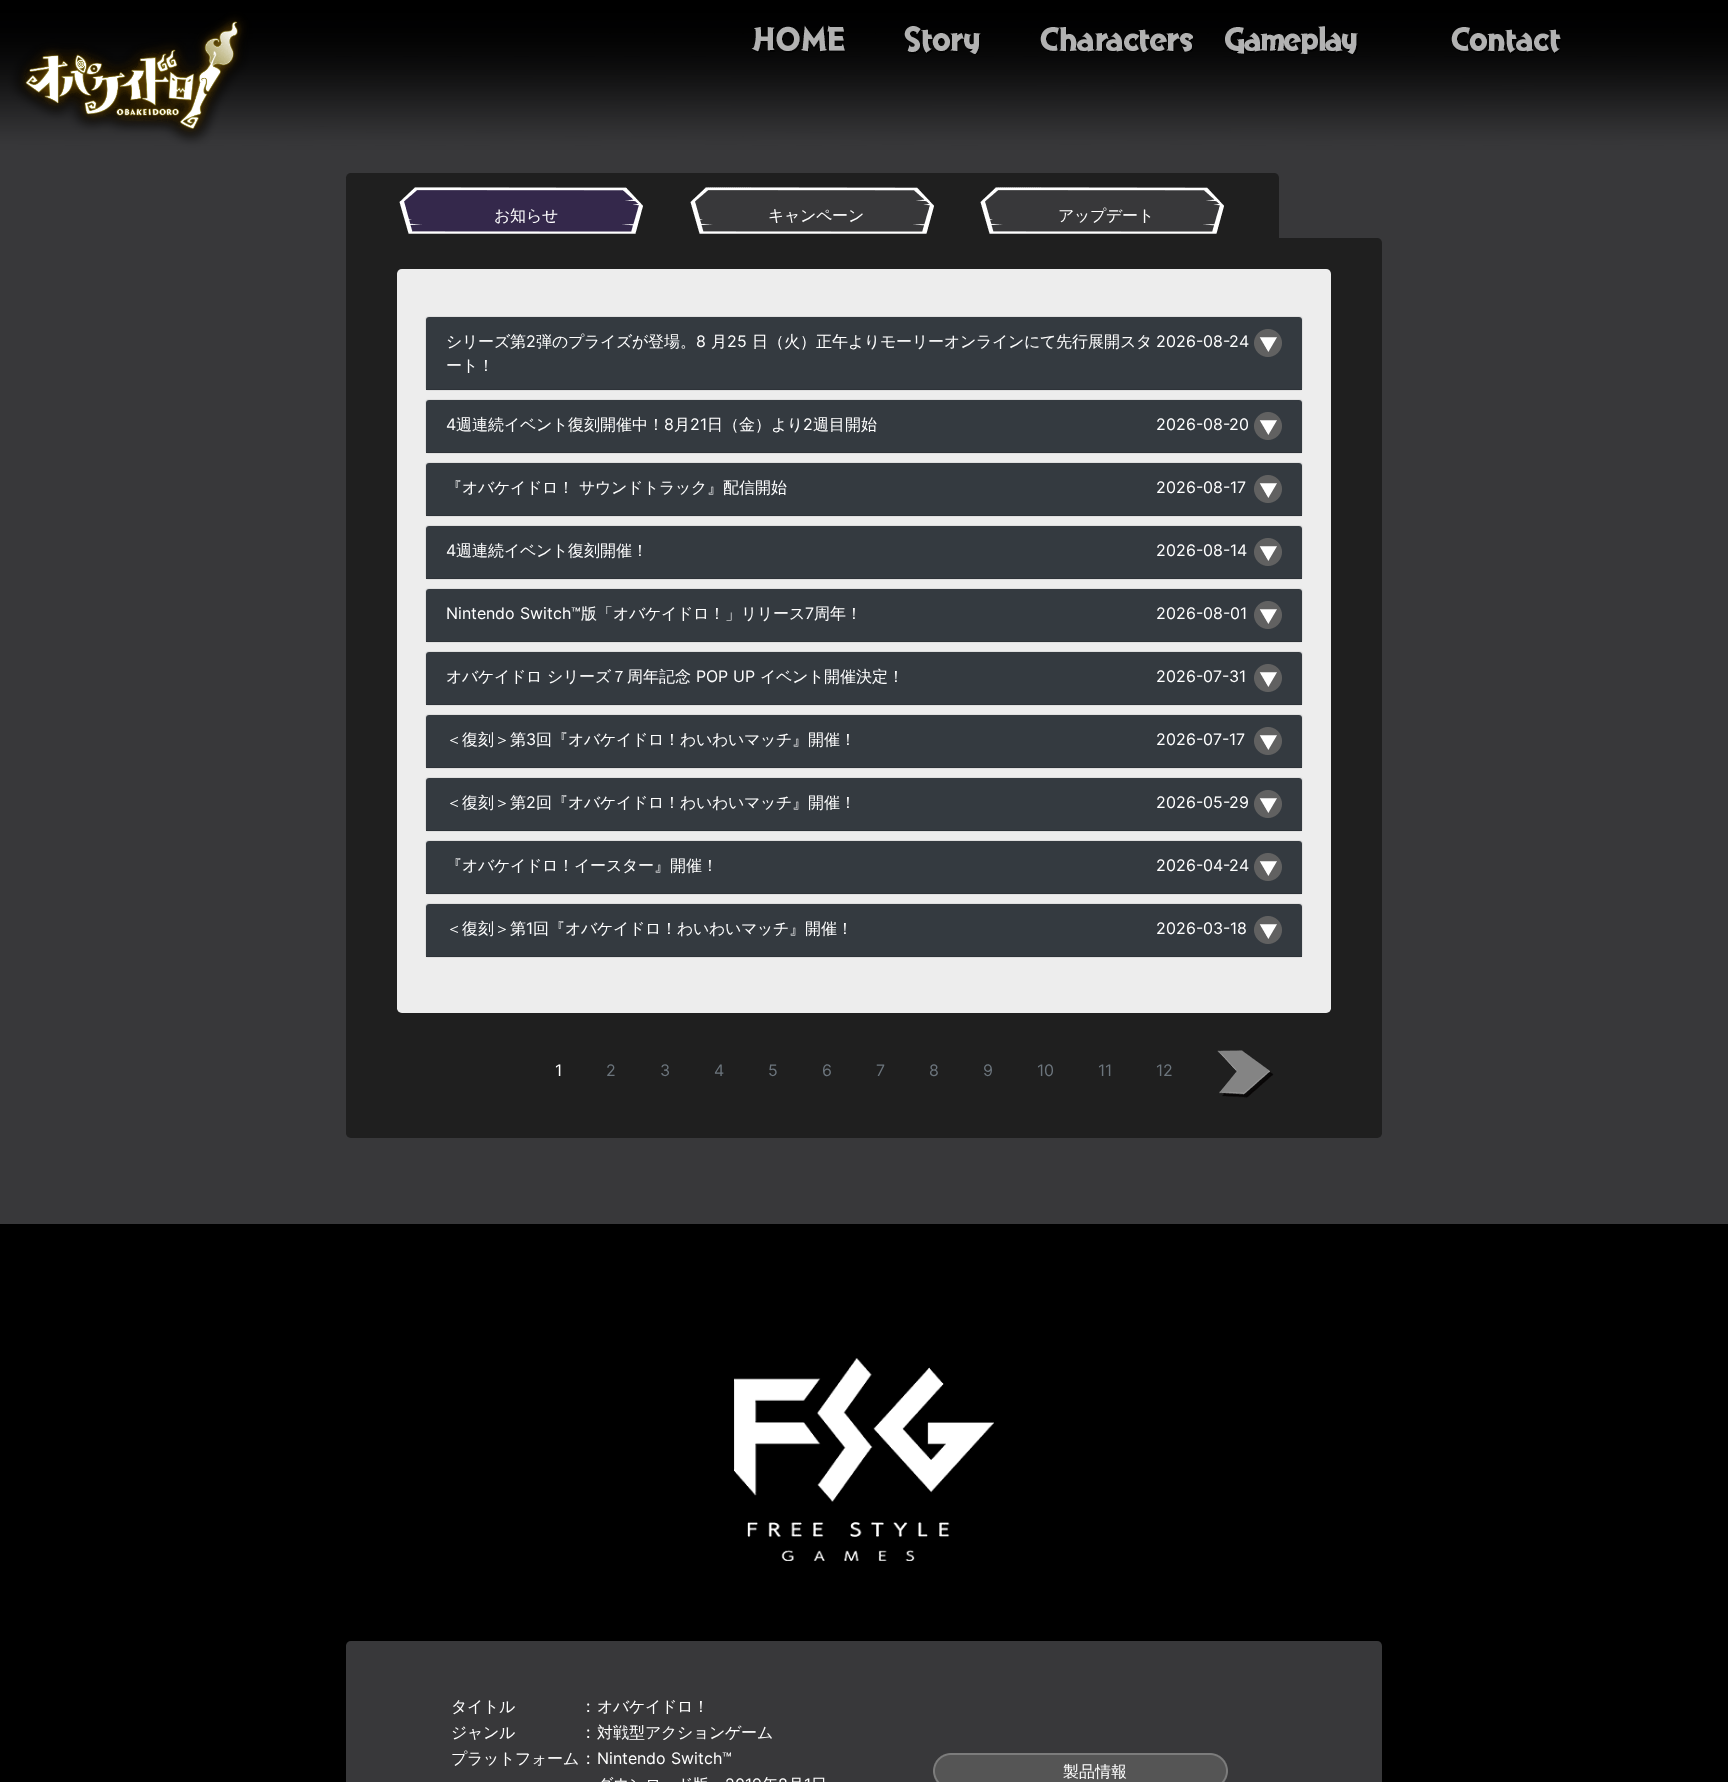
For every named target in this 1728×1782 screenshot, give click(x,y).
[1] (482, 1074)
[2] (1245, 1074)
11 (1105, 1070)
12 (1164, 1070)
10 (1045, 1070)
